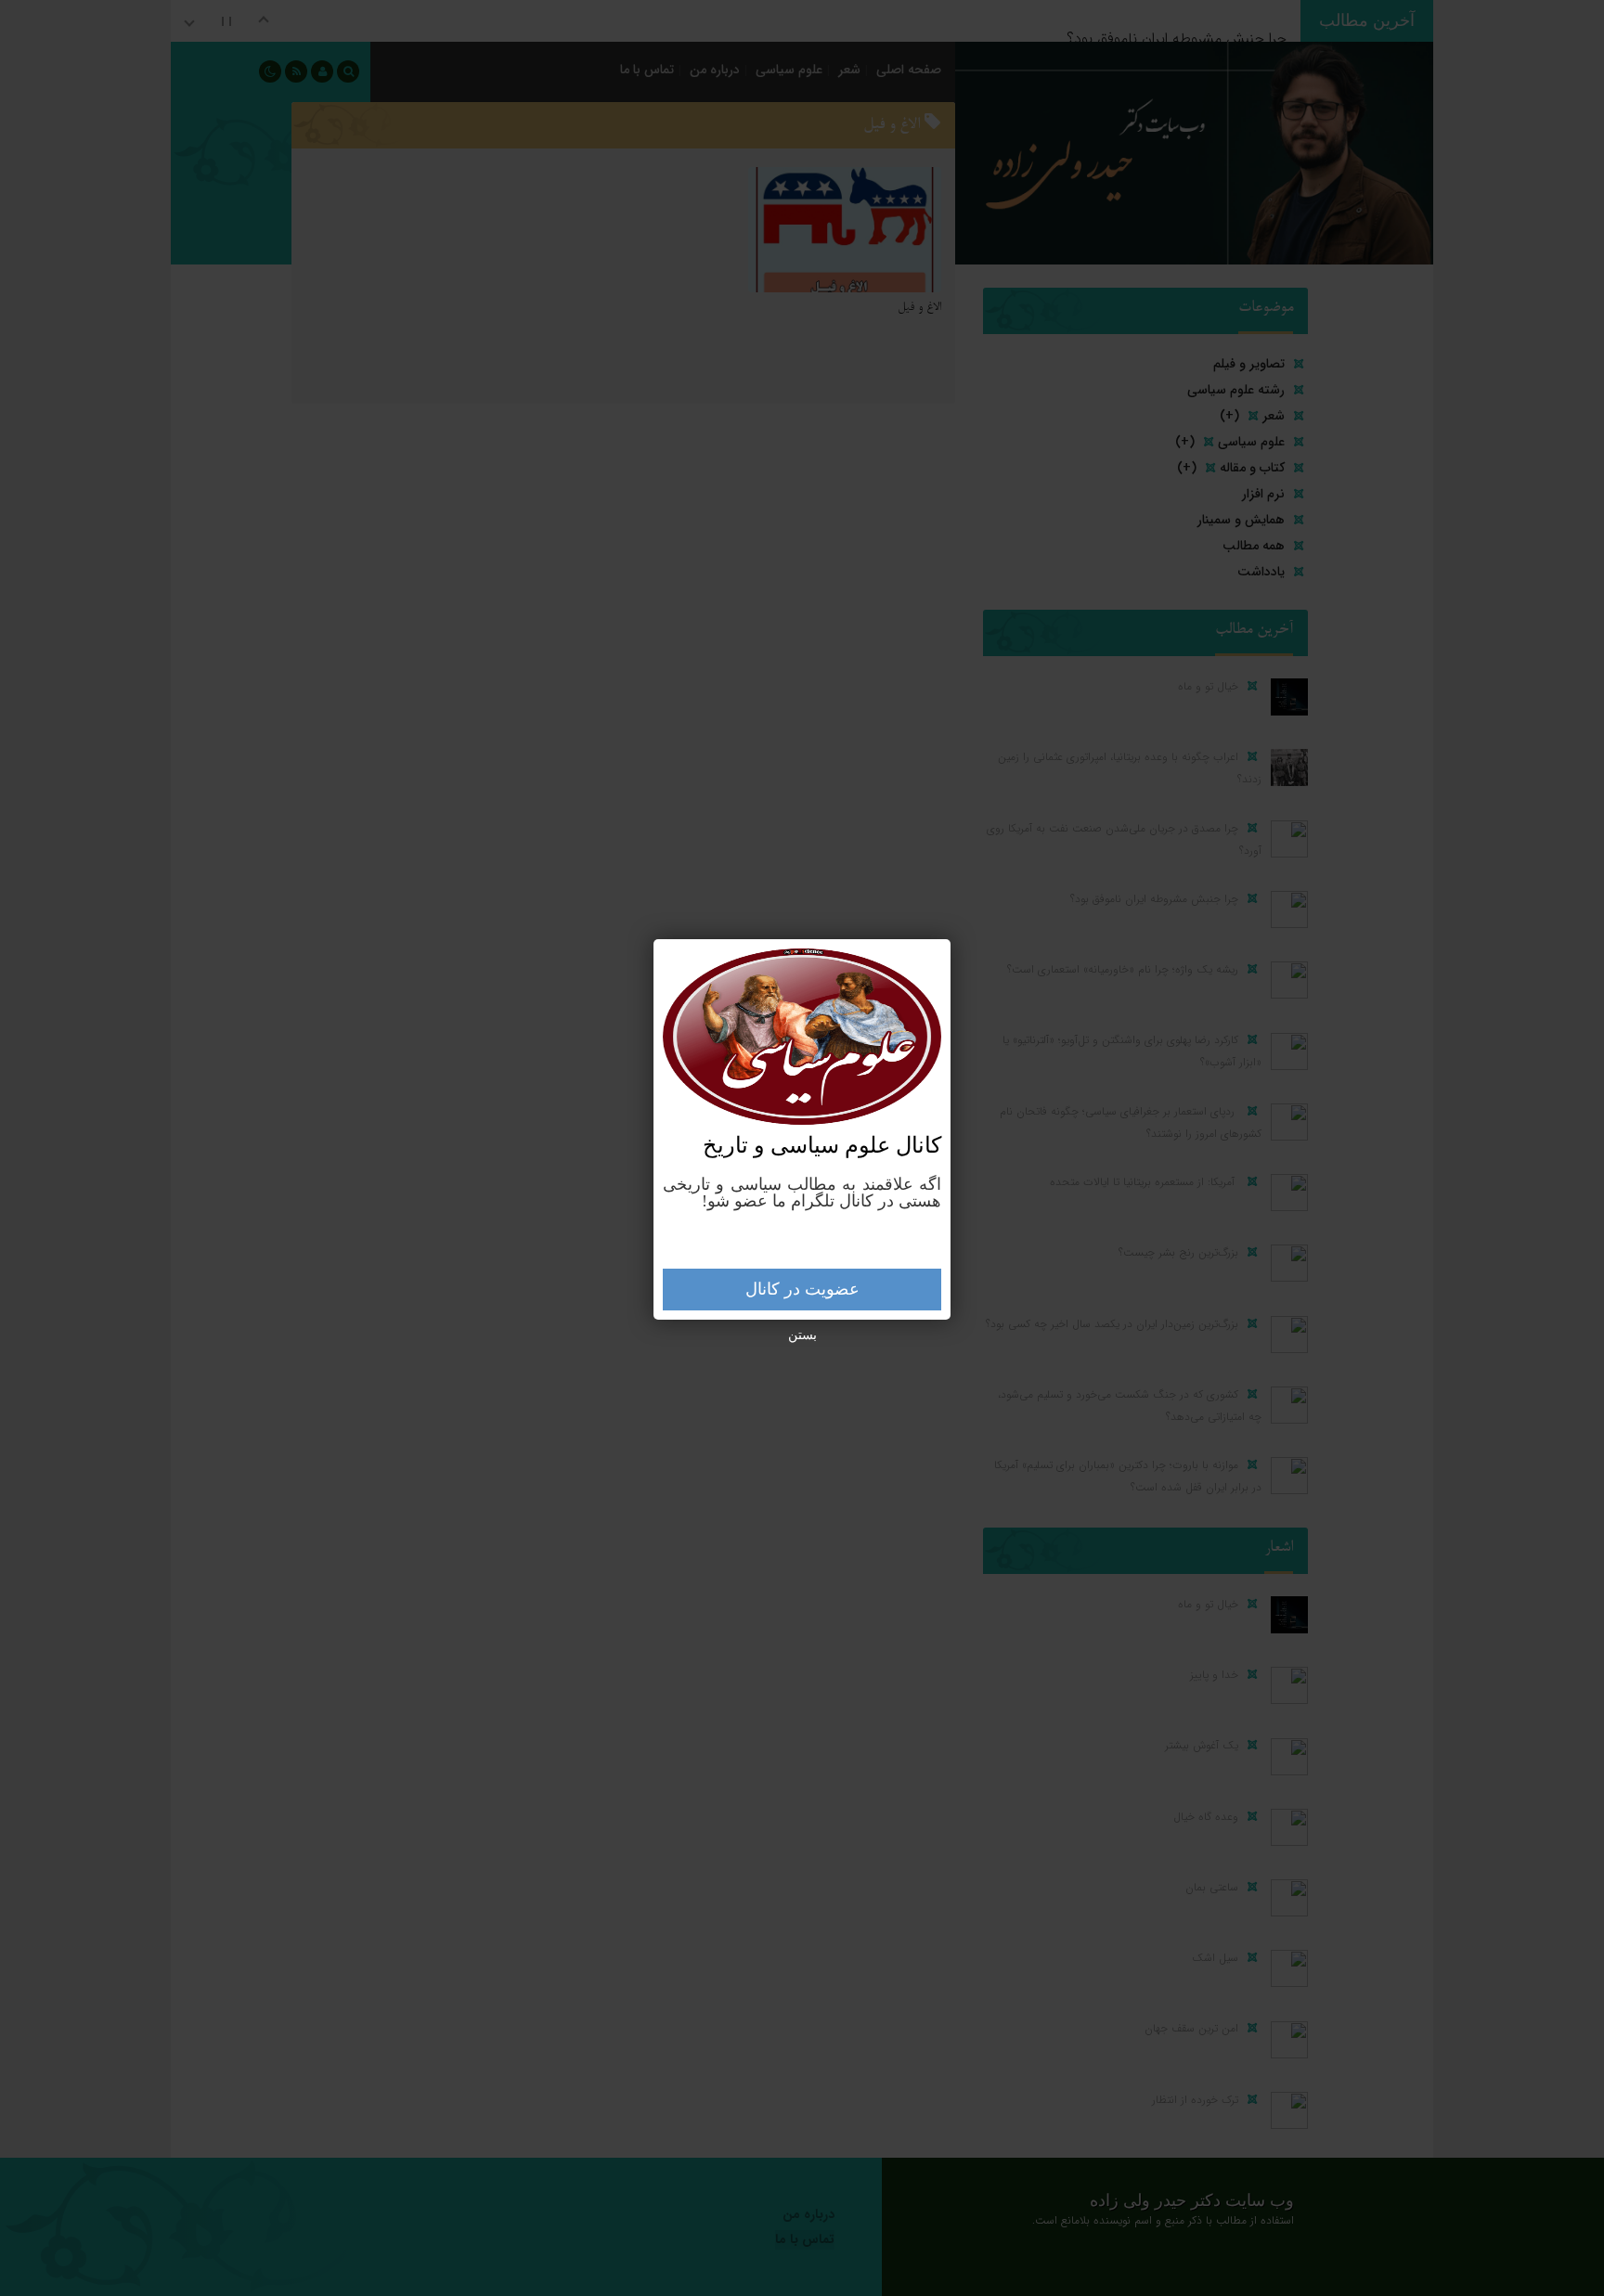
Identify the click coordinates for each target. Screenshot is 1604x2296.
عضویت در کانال (802, 1289)
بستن (802, 1335)
